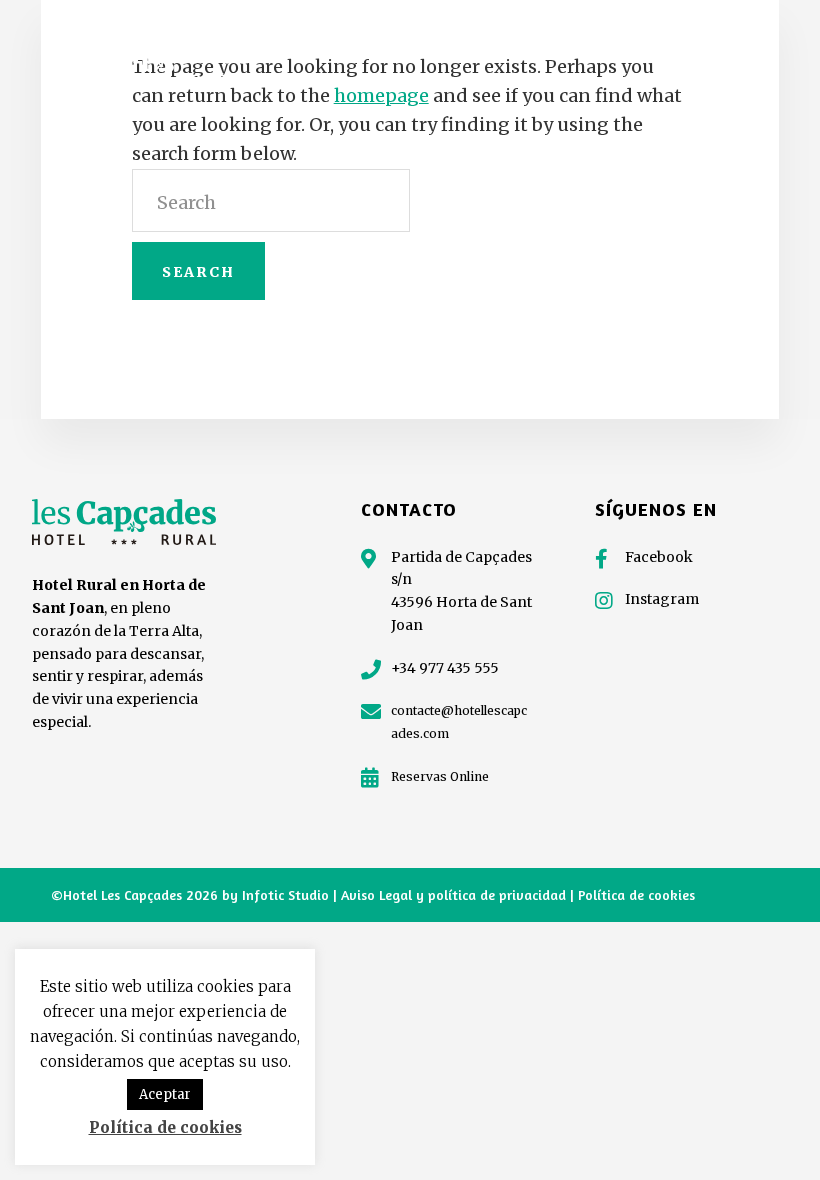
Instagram (662, 599)
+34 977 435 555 (445, 668)
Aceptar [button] (165, 1094)
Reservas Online (440, 776)
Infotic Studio (285, 894)
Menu (736, 51)
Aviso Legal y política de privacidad (455, 894)
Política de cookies (636, 894)
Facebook (659, 557)
